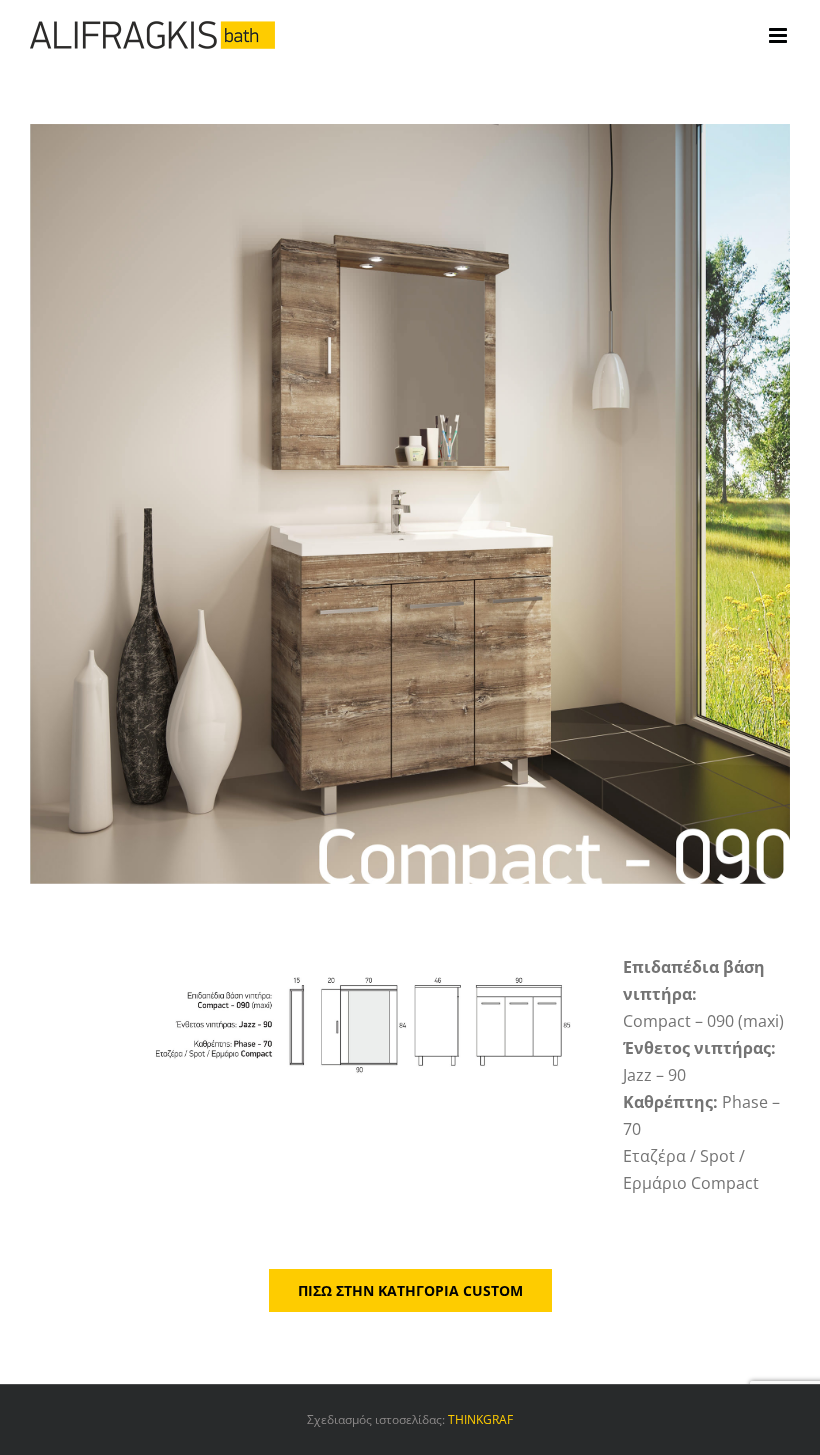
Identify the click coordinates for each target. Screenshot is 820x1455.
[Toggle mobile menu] (779, 35)
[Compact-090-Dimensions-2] (311, 962)
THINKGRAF (480, 1419)
